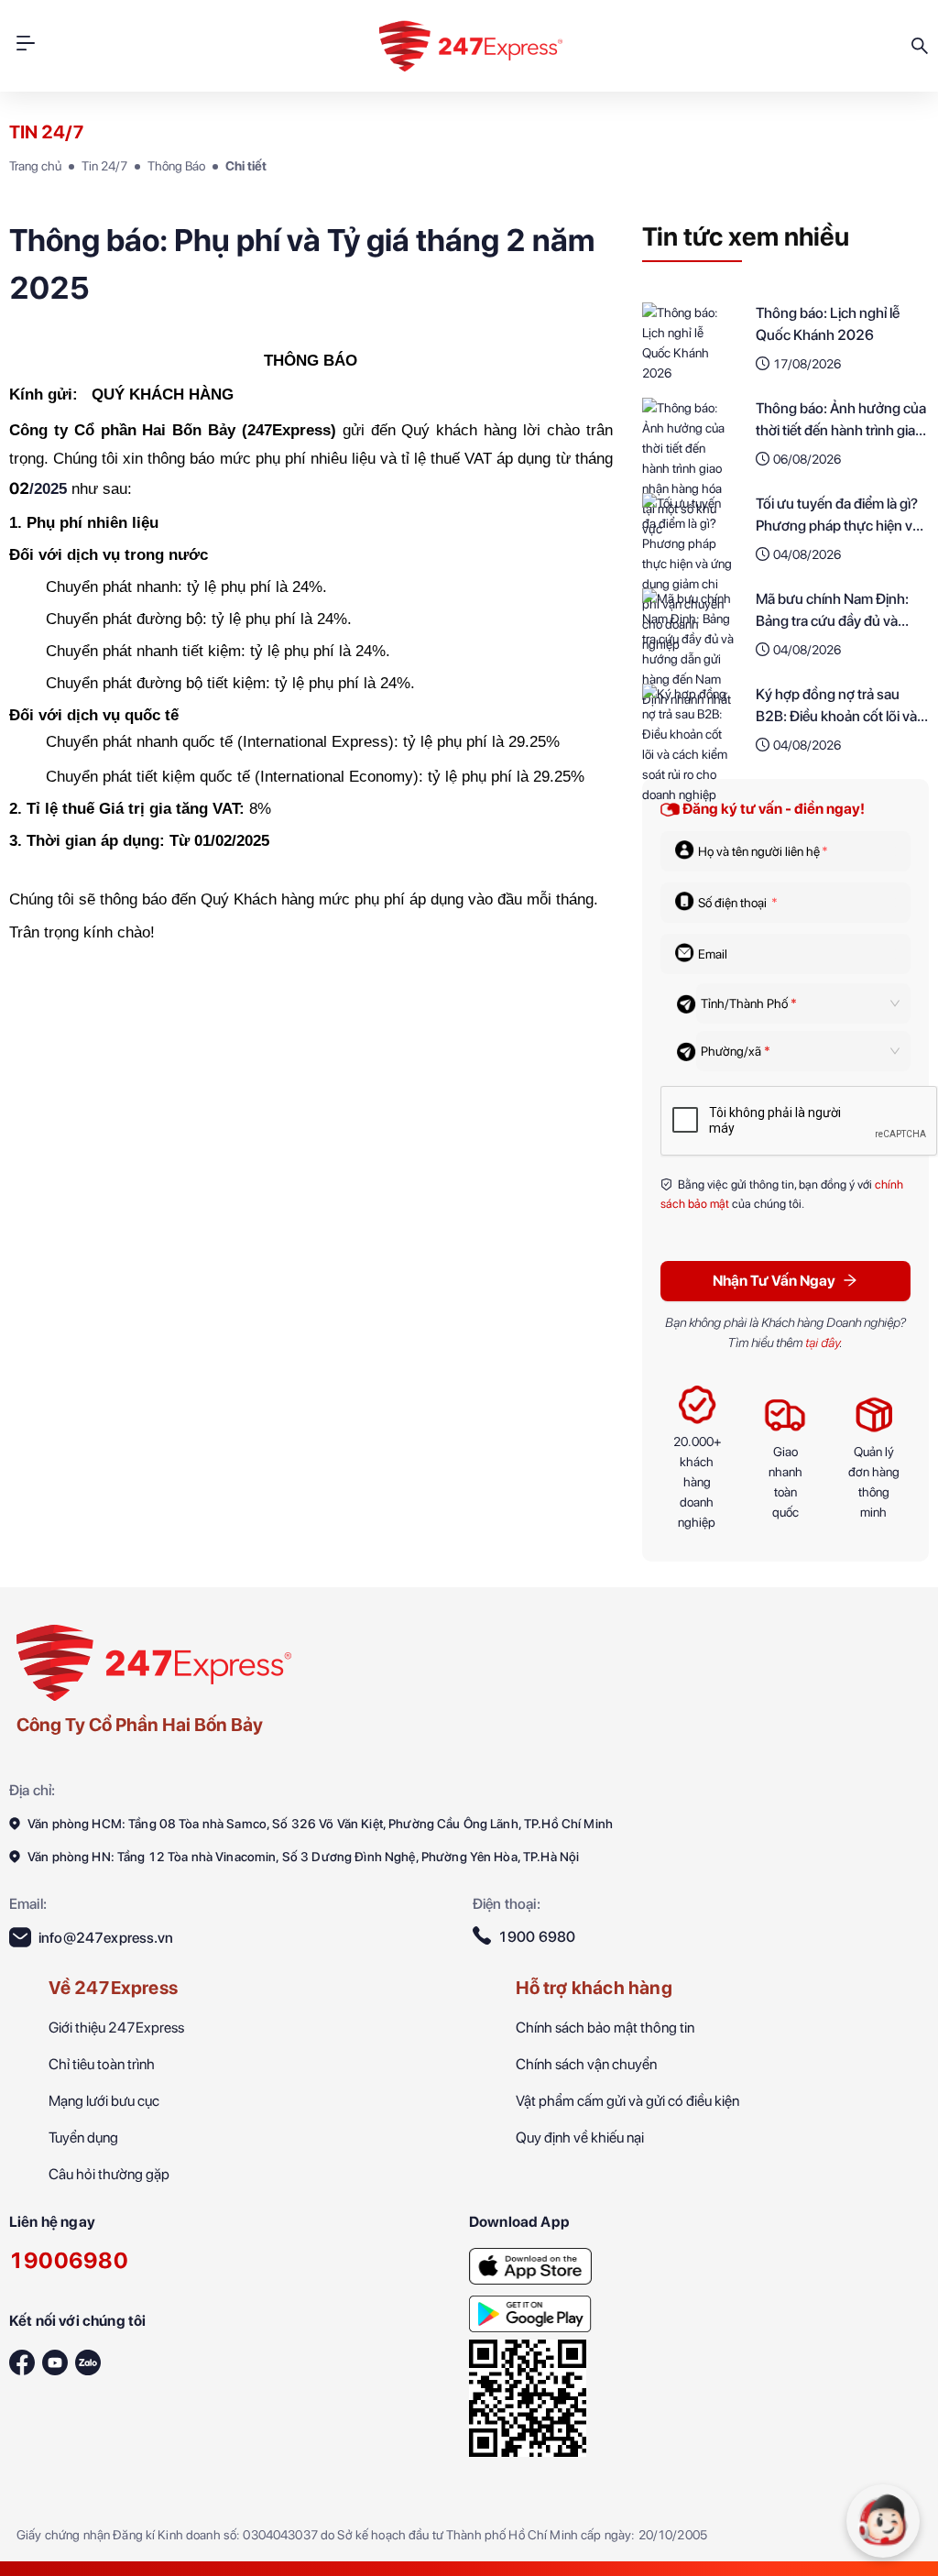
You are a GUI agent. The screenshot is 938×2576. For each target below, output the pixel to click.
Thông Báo (176, 166)
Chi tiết (246, 166)
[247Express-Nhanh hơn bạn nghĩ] (530, 2261)
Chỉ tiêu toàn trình (102, 2064)
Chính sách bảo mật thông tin (605, 2028)
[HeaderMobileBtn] (26, 46)
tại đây (822, 1343)
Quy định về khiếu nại (580, 2138)
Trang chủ (35, 166)
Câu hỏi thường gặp (109, 2174)
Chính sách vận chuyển (586, 2064)
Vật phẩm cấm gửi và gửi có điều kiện (627, 2101)
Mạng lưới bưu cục (104, 2101)
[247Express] (154, 1661)
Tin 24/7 (104, 166)
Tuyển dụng (83, 2138)
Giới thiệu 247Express (116, 2028)
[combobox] (792, 1003)
